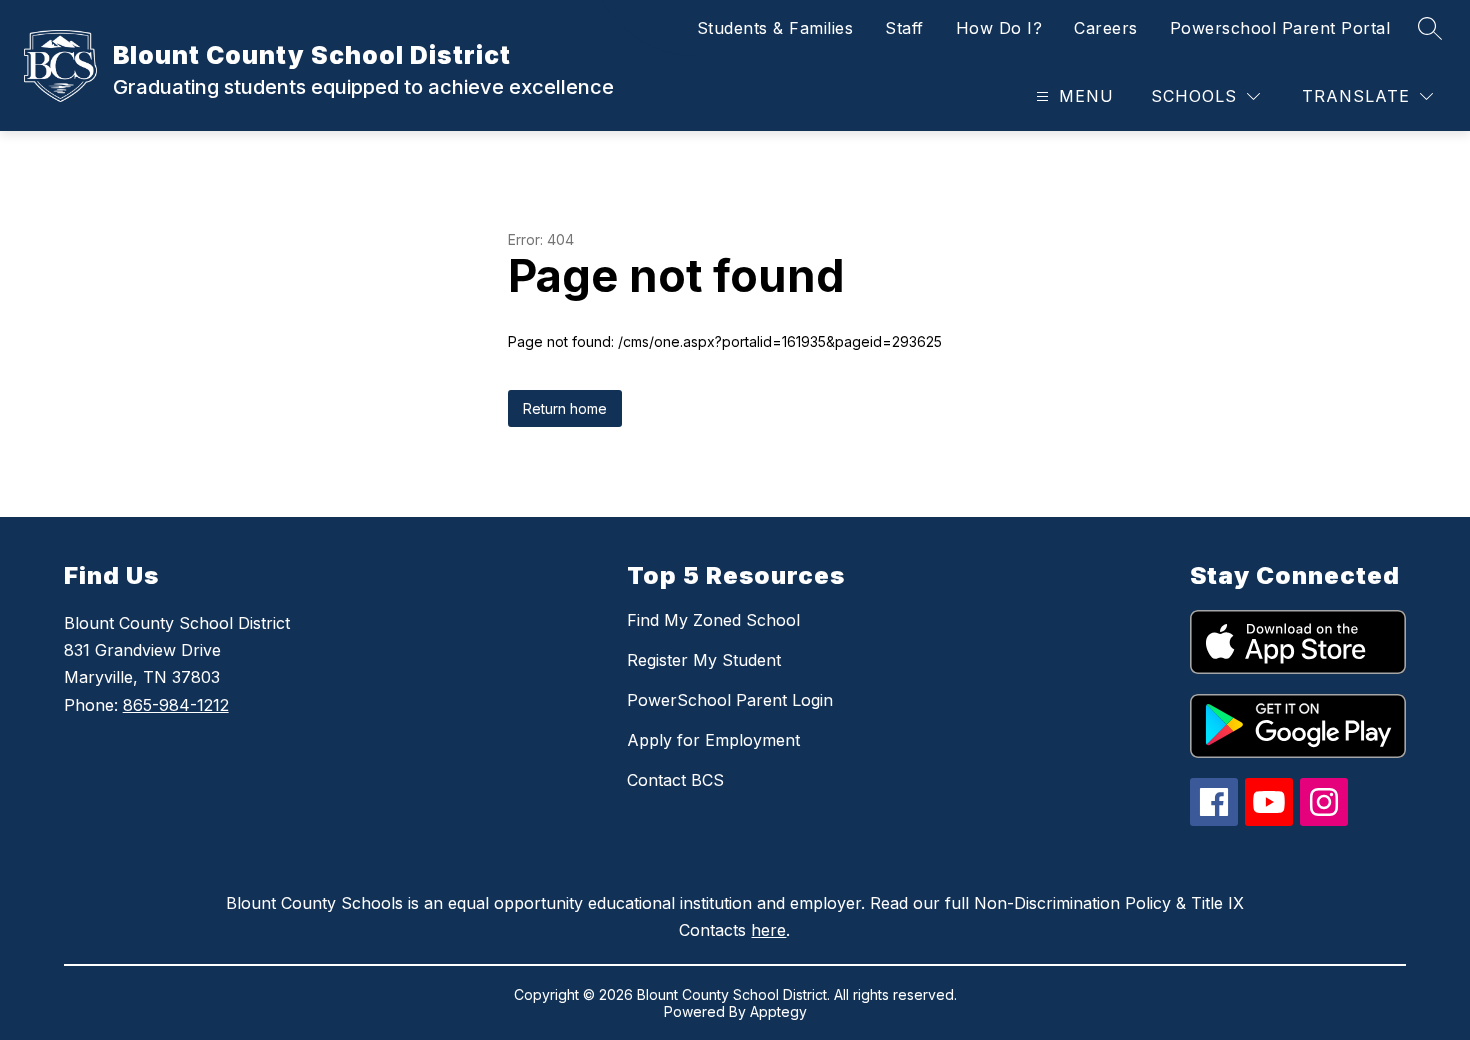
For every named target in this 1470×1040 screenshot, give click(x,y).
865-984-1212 (176, 705)
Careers (1106, 28)
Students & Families (775, 28)
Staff (904, 28)
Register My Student (704, 660)
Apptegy (778, 1011)
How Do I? (999, 28)
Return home (565, 408)
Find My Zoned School (713, 620)
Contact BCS (675, 780)
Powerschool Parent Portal (1280, 28)
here (768, 930)
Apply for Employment (713, 740)
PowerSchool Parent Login (730, 700)
